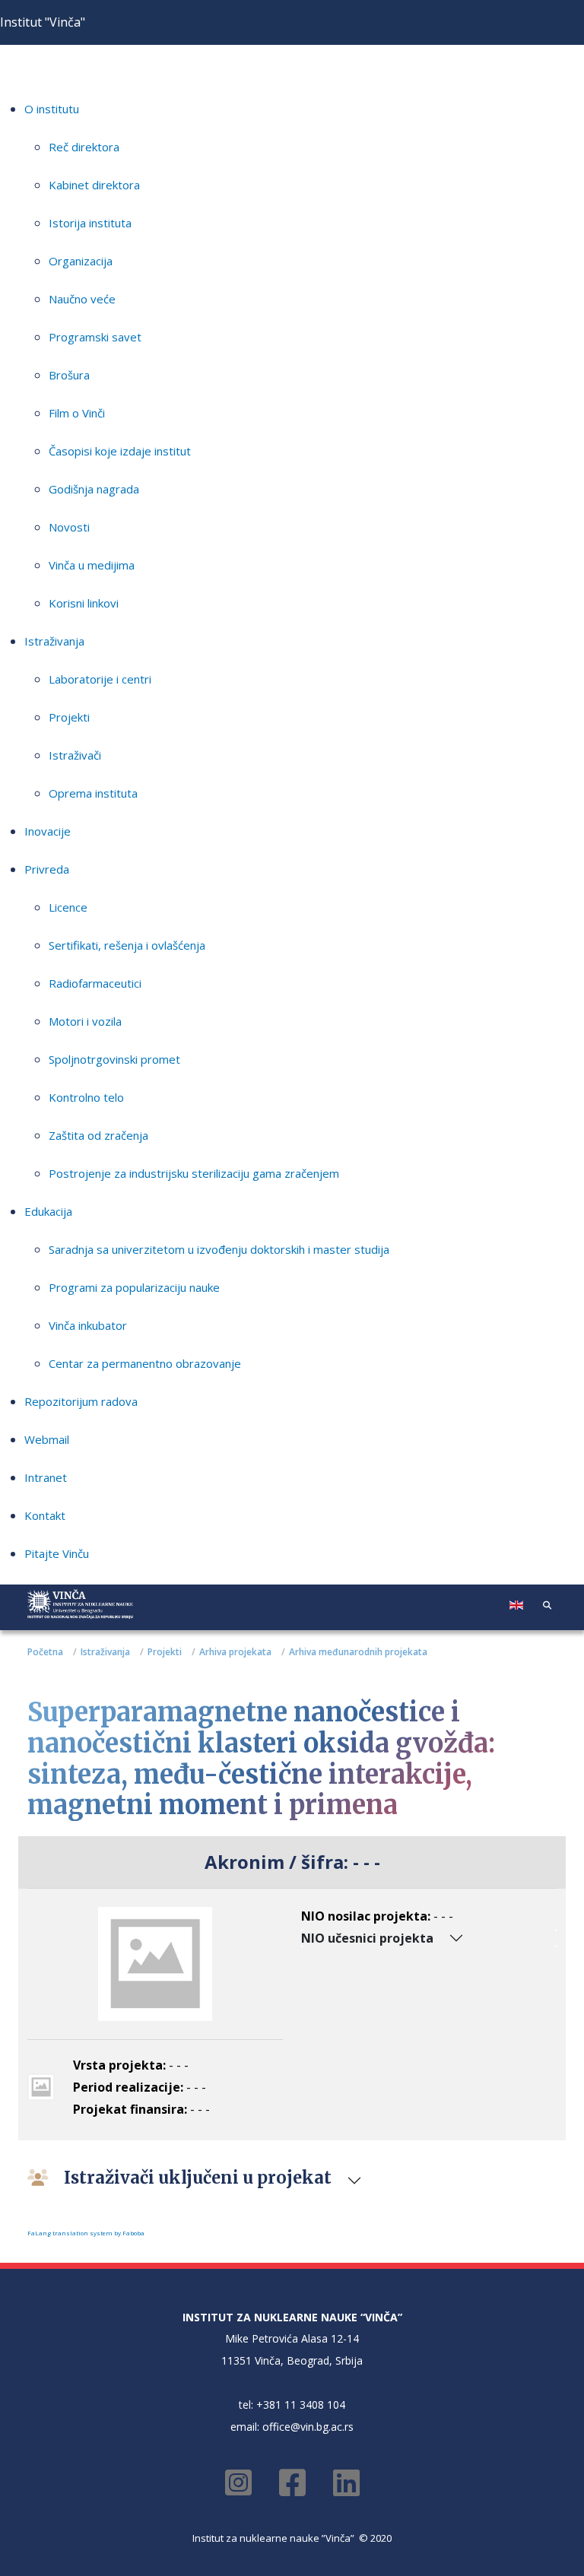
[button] (547, 1604)
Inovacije (48, 831)
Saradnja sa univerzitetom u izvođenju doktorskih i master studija (219, 1249)
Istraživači (75, 755)
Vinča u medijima (92, 565)
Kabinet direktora (94, 185)
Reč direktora (84, 147)
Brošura (69, 375)
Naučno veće (82, 299)
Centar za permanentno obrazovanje (145, 1363)
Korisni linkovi (84, 603)
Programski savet (95, 337)
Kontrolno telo (86, 1097)
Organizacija (81, 261)
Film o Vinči (77, 413)
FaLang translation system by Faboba (86, 2233)
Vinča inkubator (88, 1325)
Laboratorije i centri (100, 679)
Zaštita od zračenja (98, 1135)
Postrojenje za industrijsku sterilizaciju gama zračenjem (194, 1173)
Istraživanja (54, 641)
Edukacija (48, 1211)
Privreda (47, 869)
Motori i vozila (85, 1021)
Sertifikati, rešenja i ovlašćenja (127, 945)
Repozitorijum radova (81, 1401)
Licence (68, 907)
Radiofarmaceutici (95, 983)
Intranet (46, 1477)
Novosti (69, 527)
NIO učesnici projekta (367, 1938)
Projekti (69, 717)
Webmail (47, 1439)
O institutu (52, 109)
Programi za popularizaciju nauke (134, 1287)
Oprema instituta (93, 793)
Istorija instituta (90, 223)
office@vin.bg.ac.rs (308, 2427)
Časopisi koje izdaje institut (120, 451)
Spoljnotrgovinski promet (114, 1059)
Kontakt (45, 1515)
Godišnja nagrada (94, 489)
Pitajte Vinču (57, 1553)
